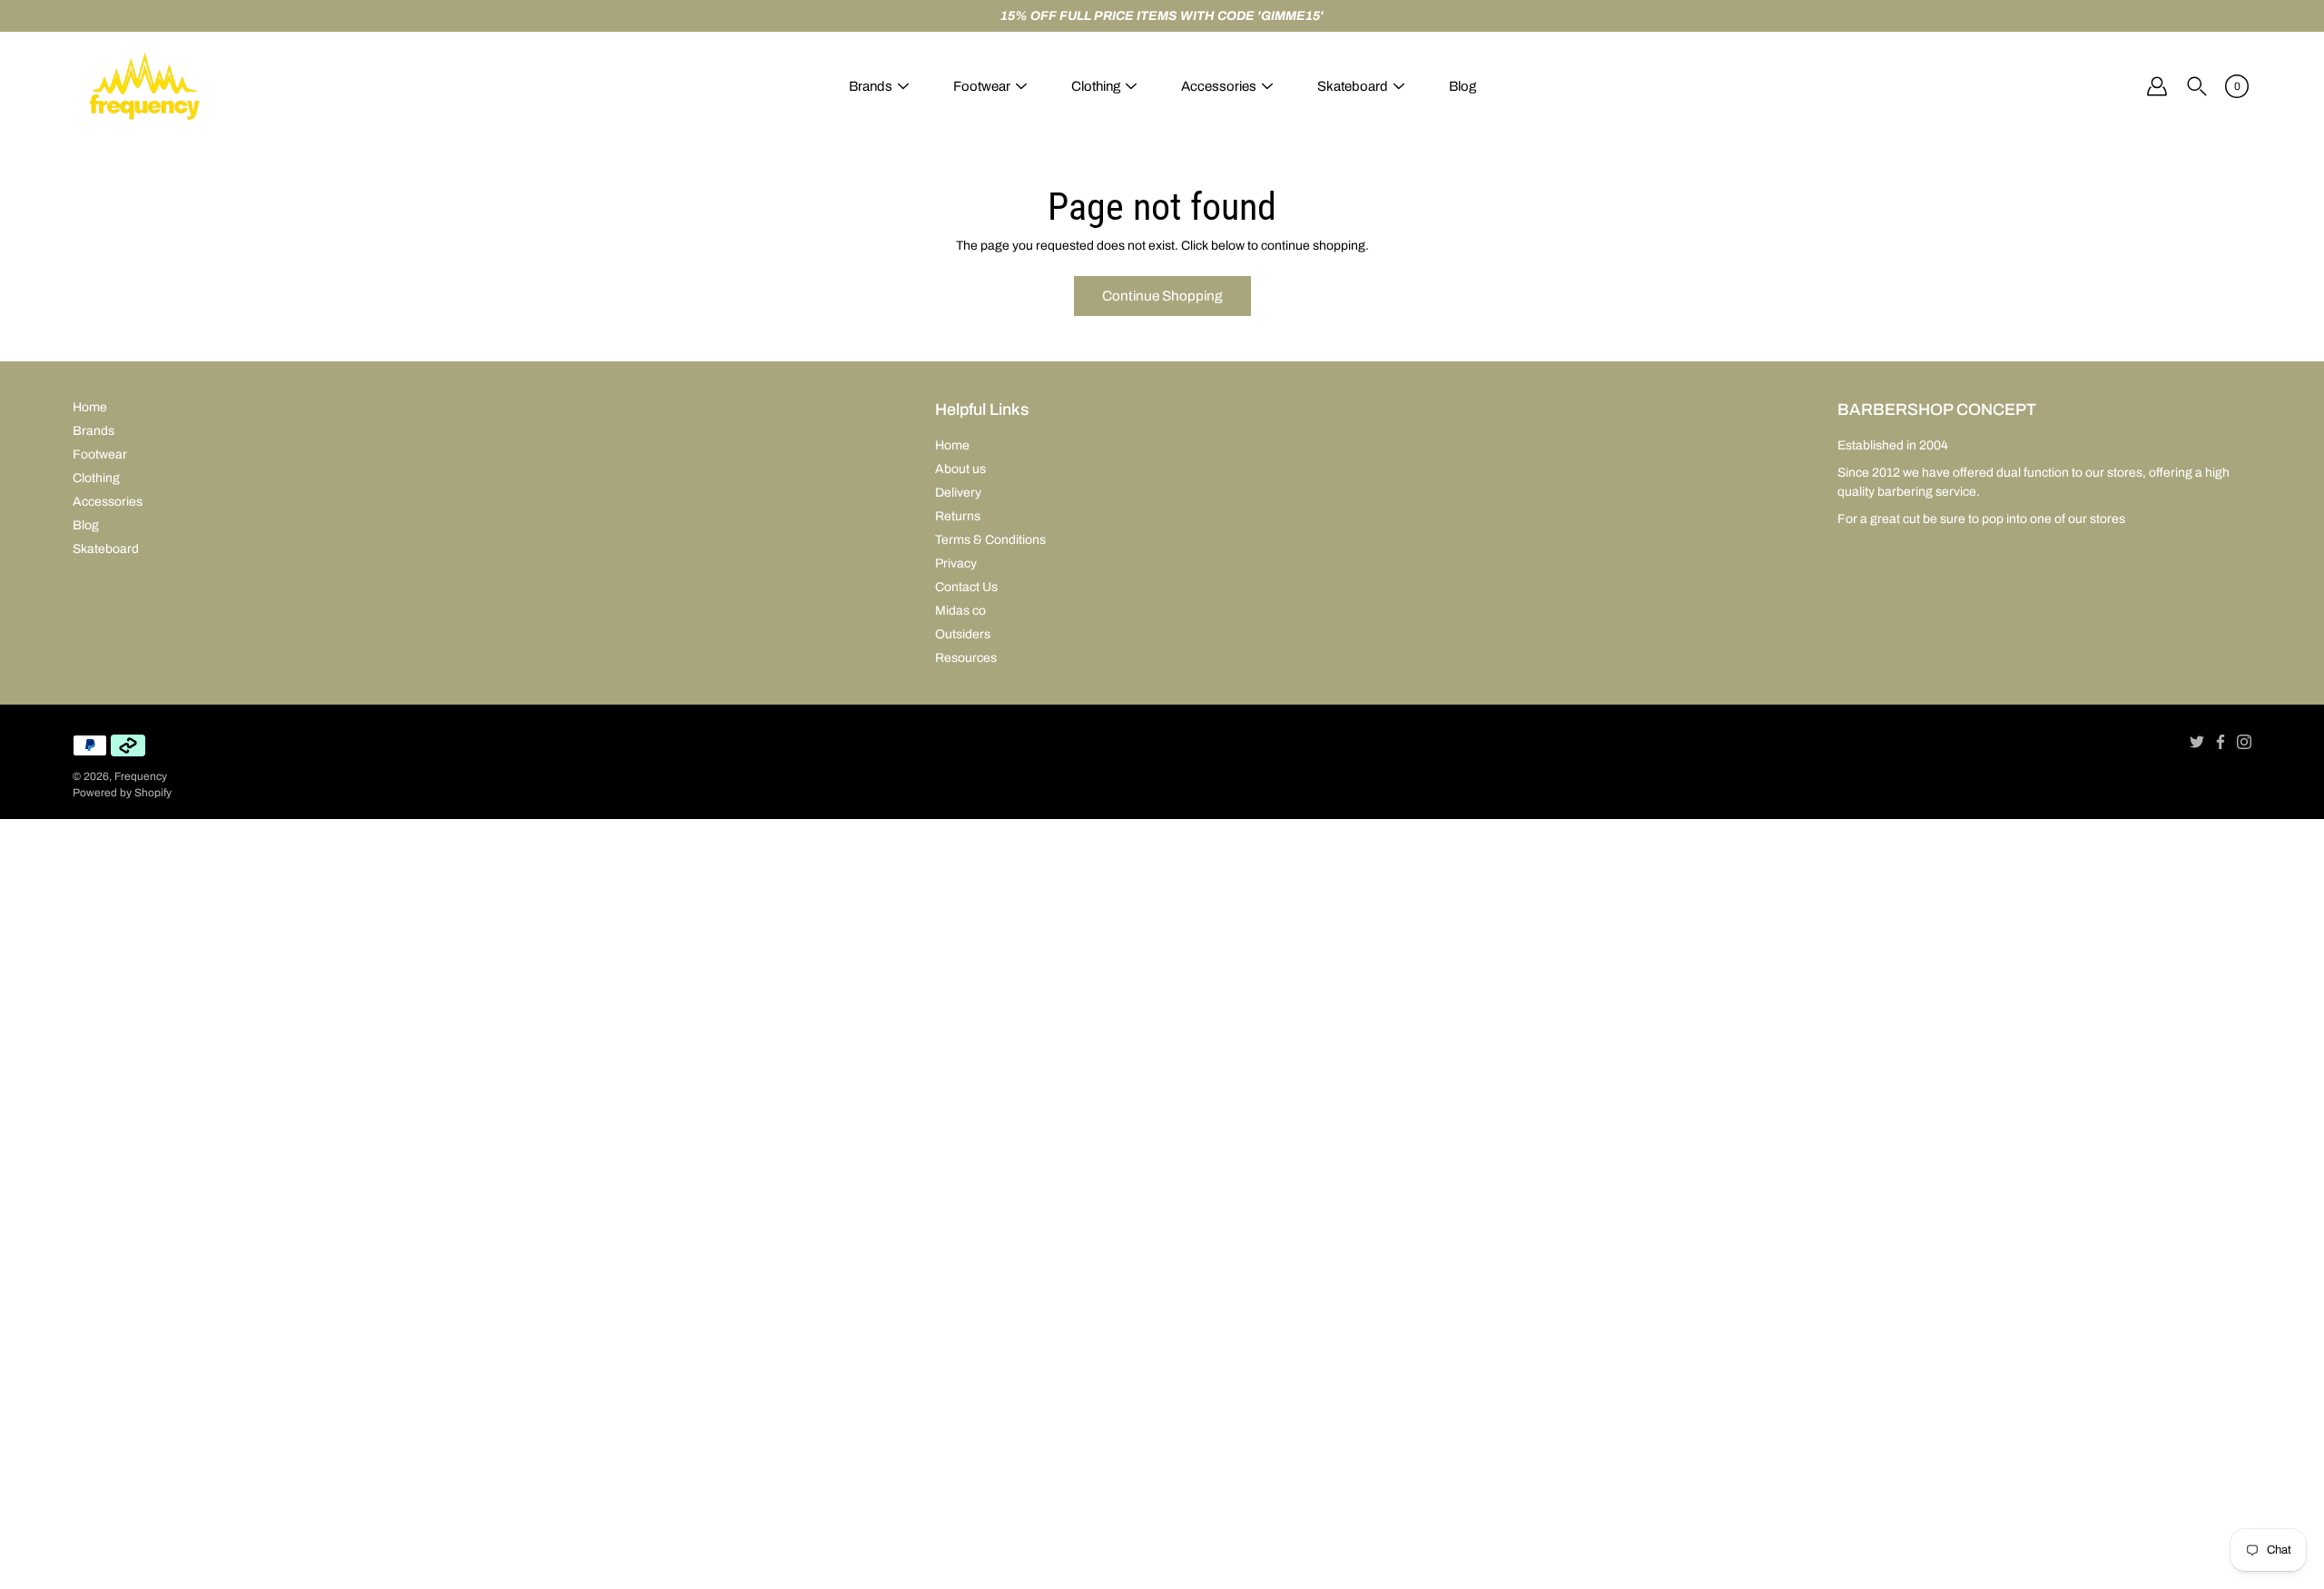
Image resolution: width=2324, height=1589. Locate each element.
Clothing (1096, 86)
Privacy (956, 563)
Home (90, 407)
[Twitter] (2197, 742)
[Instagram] (2244, 742)
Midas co (960, 611)
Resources (966, 658)
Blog (1462, 86)
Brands (871, 86)
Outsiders (963, 634)
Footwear (982, 86)
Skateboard (1353, 86)
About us (960, 469)
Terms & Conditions (990, 540)
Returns (958, 516)
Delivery (958, 493)
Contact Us (966, 587)
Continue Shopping (1162, 296)
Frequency (141, 776)
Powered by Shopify (122, 793)
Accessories (1219, 86)
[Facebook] (2221, 742)
